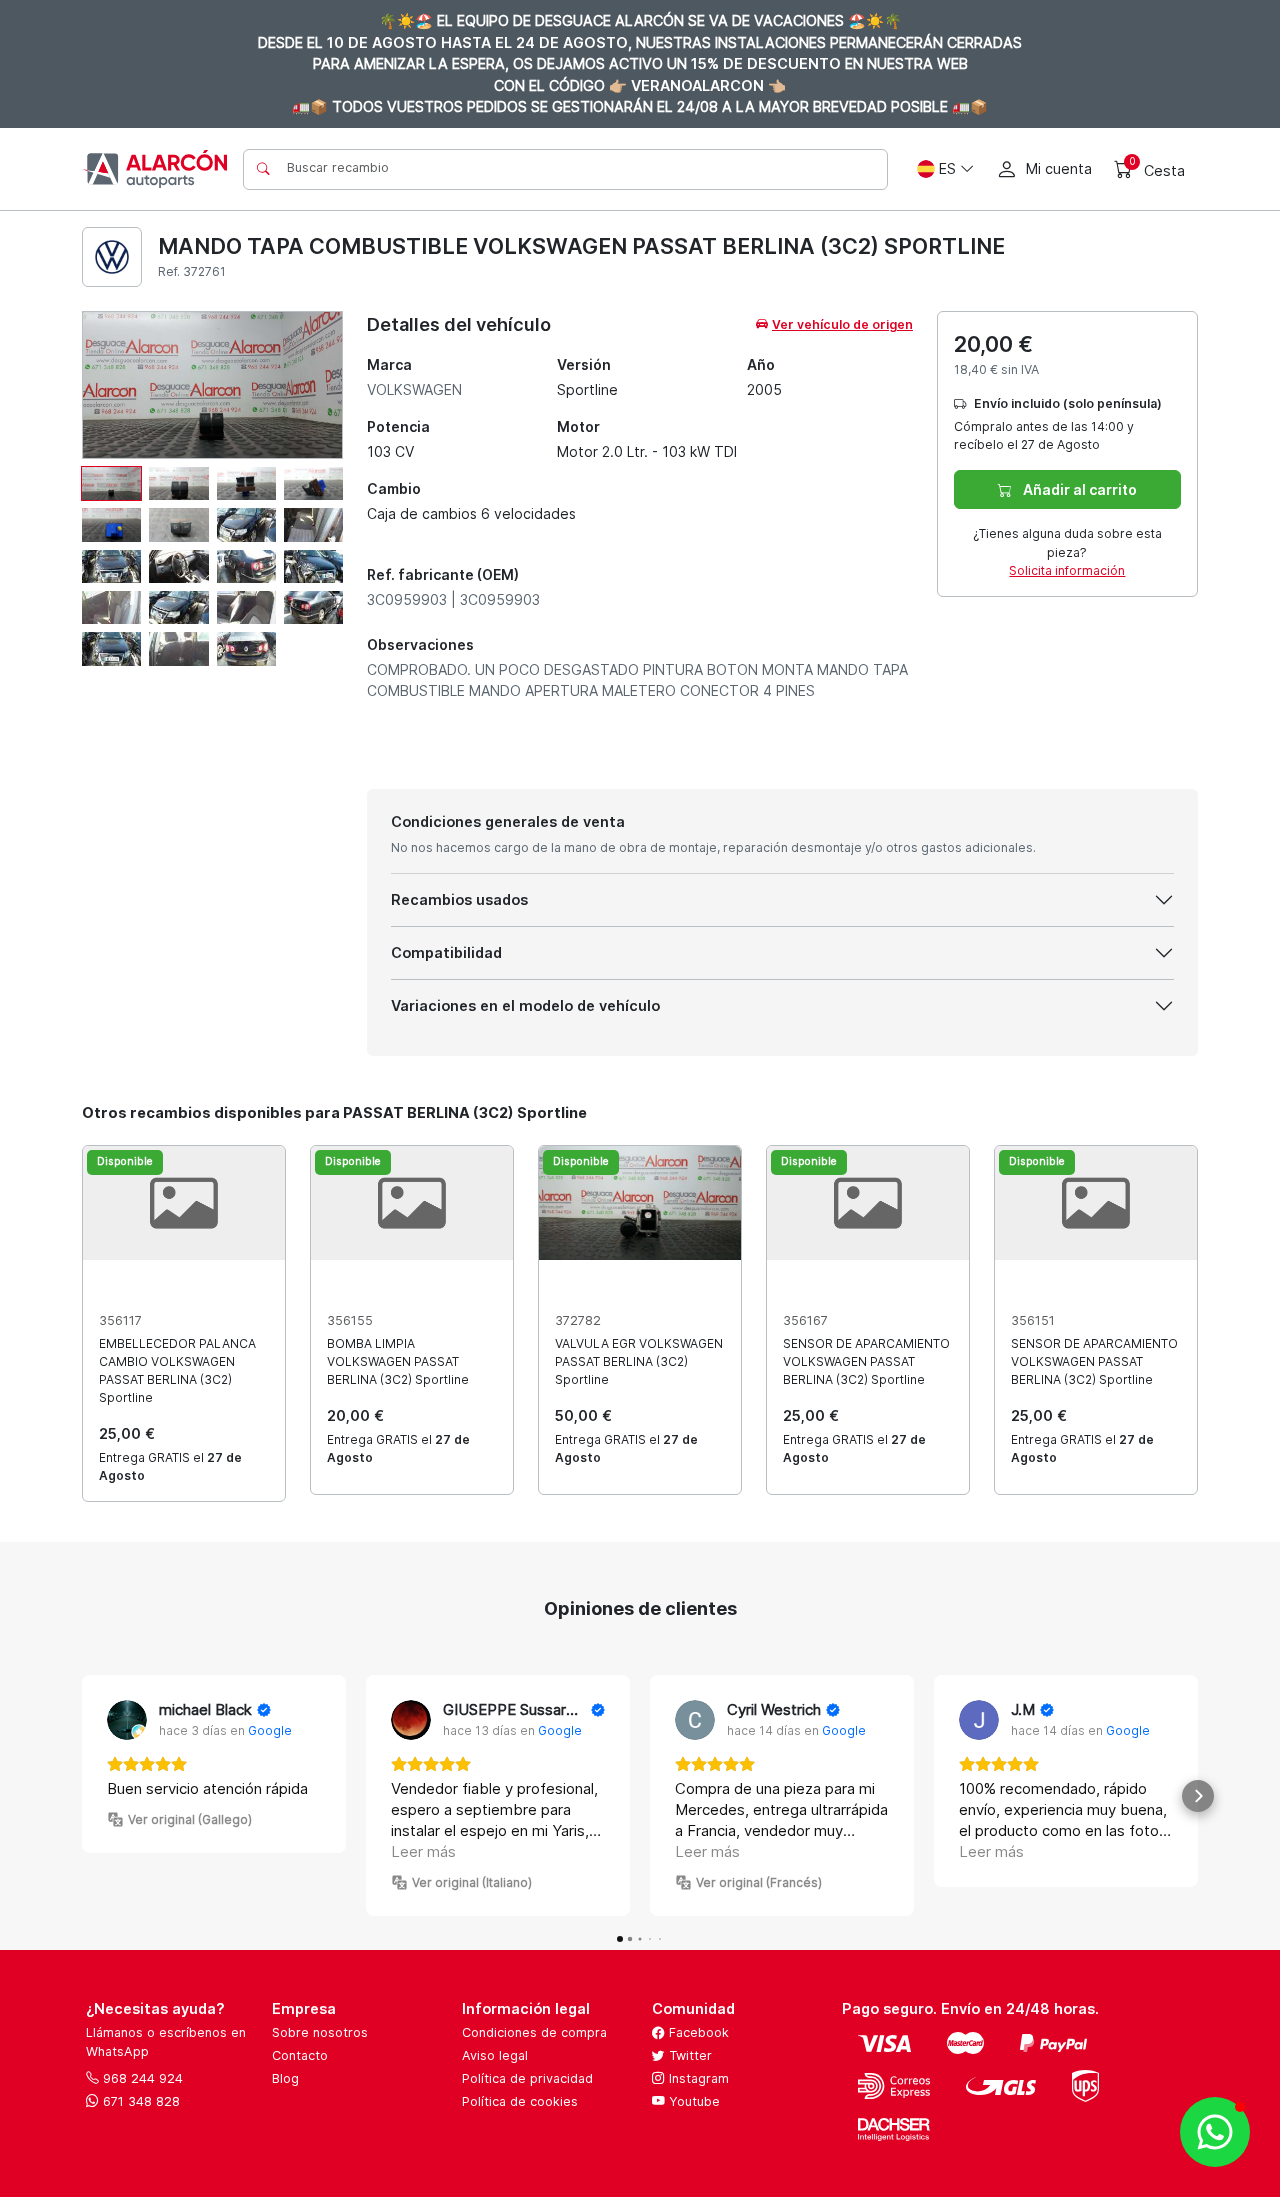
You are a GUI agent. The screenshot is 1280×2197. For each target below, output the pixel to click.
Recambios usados (459, 899)
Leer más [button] (423, 1851)
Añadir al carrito (1078, 489)
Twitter (688, 2055)
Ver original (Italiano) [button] (472, 1882)
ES (947, 168)
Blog (285, 2078)
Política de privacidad (527, 2078)
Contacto (300, 2055)
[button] (82, 1796)
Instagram (697, 2078)
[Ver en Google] (127, 1720)
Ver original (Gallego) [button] (190, 1819)
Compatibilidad (446, 952)
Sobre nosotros (320, 2032)
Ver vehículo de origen (842, 324)
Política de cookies (520, 2101)
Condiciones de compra (534, 2032)
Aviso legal (495, 2055)
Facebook (697, 2032)
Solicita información (1067, 570)
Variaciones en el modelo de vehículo (525, 1005)
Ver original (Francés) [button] (759, 1882)
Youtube (692, 2101)
